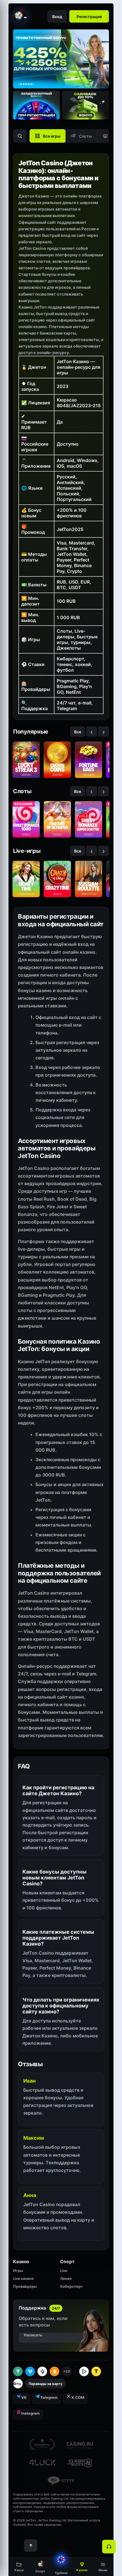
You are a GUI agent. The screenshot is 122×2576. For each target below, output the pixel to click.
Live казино (23, 2278)
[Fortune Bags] (89, 760)
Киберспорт (71, 2286)
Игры (18, 2271)
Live (64, 2271)
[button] (103, 2567)
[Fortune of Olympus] (57, 819)
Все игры (52, 136)
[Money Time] (26, 879)
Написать (33, 2335)
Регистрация (89, 17)
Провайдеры (25, 2286)
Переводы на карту (46, 2384)
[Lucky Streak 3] (26, 760)
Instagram (30, 2413)
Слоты (85, 136)
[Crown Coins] (57, 760)
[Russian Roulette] (89, 879)
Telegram (49, 2397)
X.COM (78, 2397)
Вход (57, 17)
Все (78, 732)
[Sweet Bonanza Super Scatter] (89, 819)
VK (24, 2397)
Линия (66, 2278)
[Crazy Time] (57, 879)
